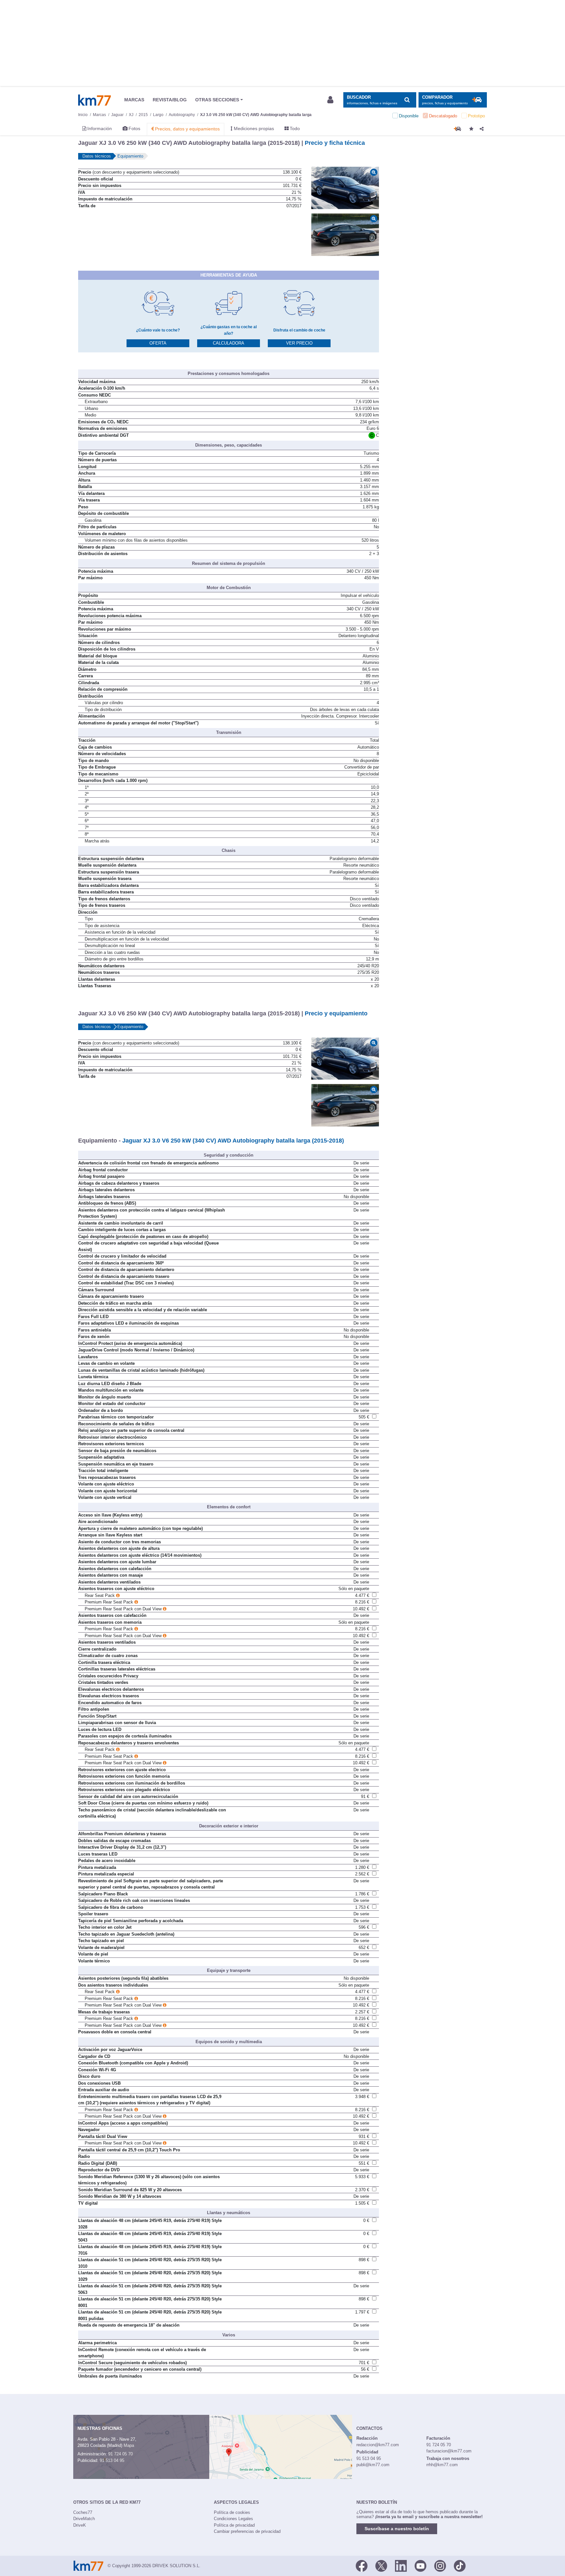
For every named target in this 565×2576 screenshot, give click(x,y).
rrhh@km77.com (442, 2465)
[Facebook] (362, 2565)
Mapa (129, 2445)
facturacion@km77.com (449, 2451)
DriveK (80, 2525)
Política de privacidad (234, 2525)
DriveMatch (84, 2519)
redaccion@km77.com (378, 2445)
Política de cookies (232, 2512)
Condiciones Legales (233, 2519)
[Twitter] (381, 2565)
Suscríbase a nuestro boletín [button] (397, 2529)
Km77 (94, 100)
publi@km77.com (373, 2465)
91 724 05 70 (120, 2454)
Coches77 (83, 2512)
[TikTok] (460, 2565)
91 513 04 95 (112, 2460)
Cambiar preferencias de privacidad (247, 2531)
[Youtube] (420, 2565)
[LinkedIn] (401, 2565)
